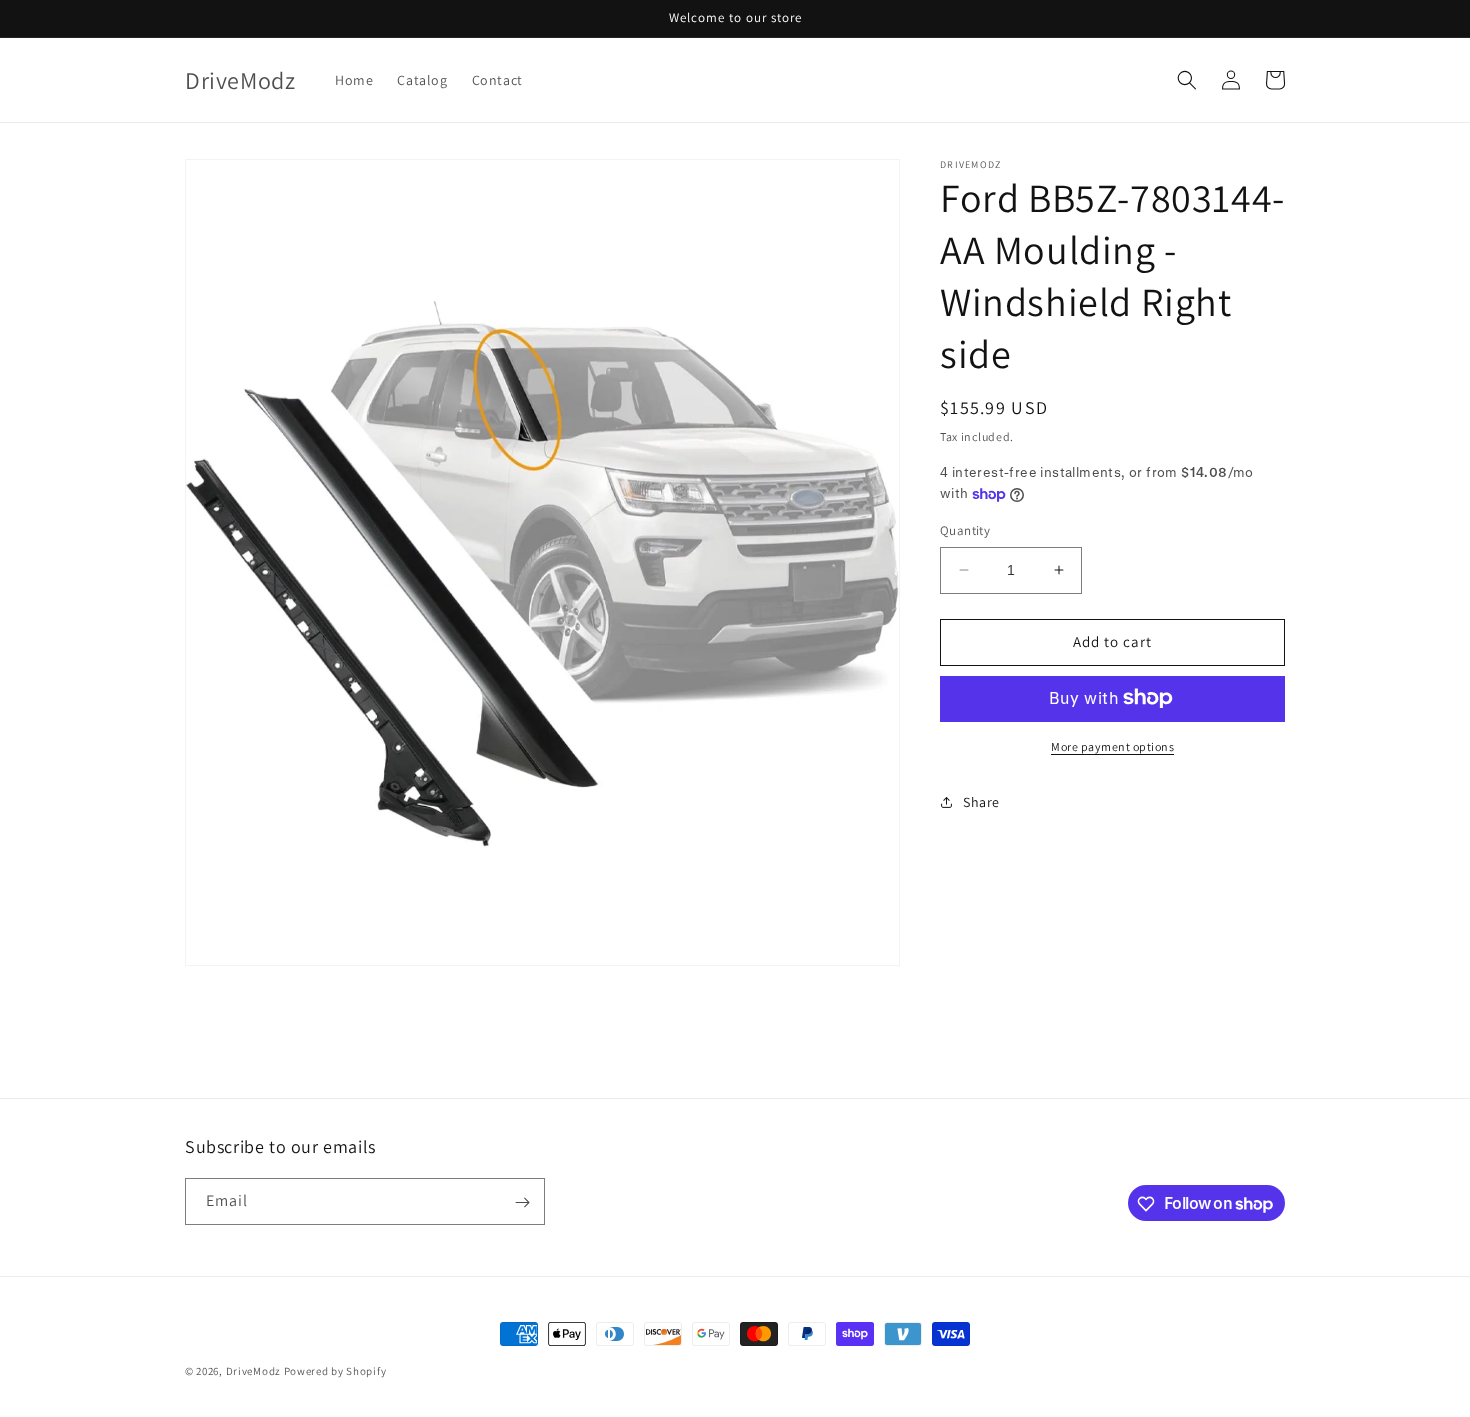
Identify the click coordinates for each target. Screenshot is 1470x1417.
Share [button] (981, 802)
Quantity (965, 530)
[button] (1187, 80)
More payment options (1112, 745)
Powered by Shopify (335, 1371)
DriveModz (253, 1371)
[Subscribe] (522, 1202)
